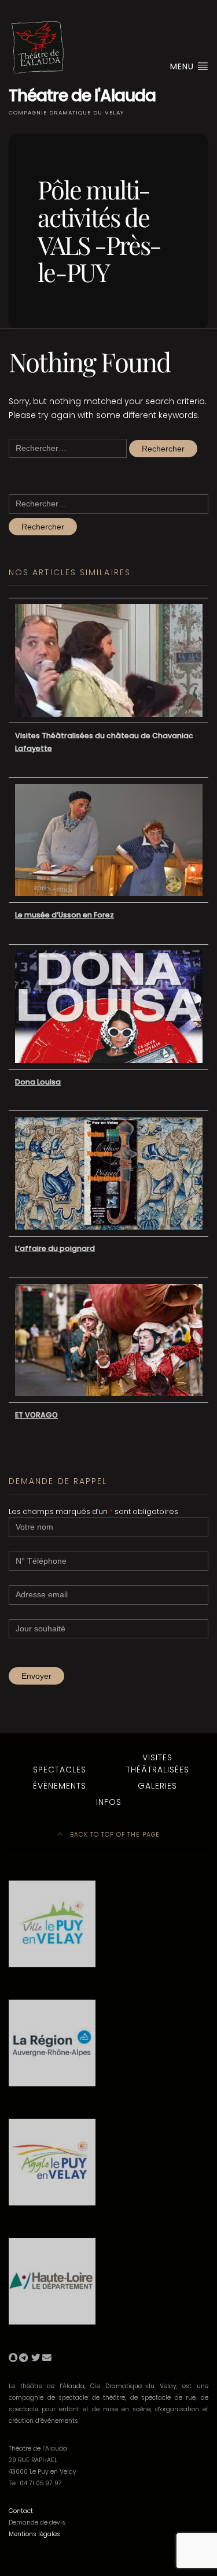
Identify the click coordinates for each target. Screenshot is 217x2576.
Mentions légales (34, 2534)
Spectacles (60, 1770)
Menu (183, 66)
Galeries (157, 1786)
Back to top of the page (114, 1835)
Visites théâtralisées (158, 1763)
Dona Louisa (38, 1082)
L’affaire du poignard (55, 1248)
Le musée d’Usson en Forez (65, 915)
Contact (21, 2511)
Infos (109, 1802)
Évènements (60, 1786)
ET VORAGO (36, 1415)
